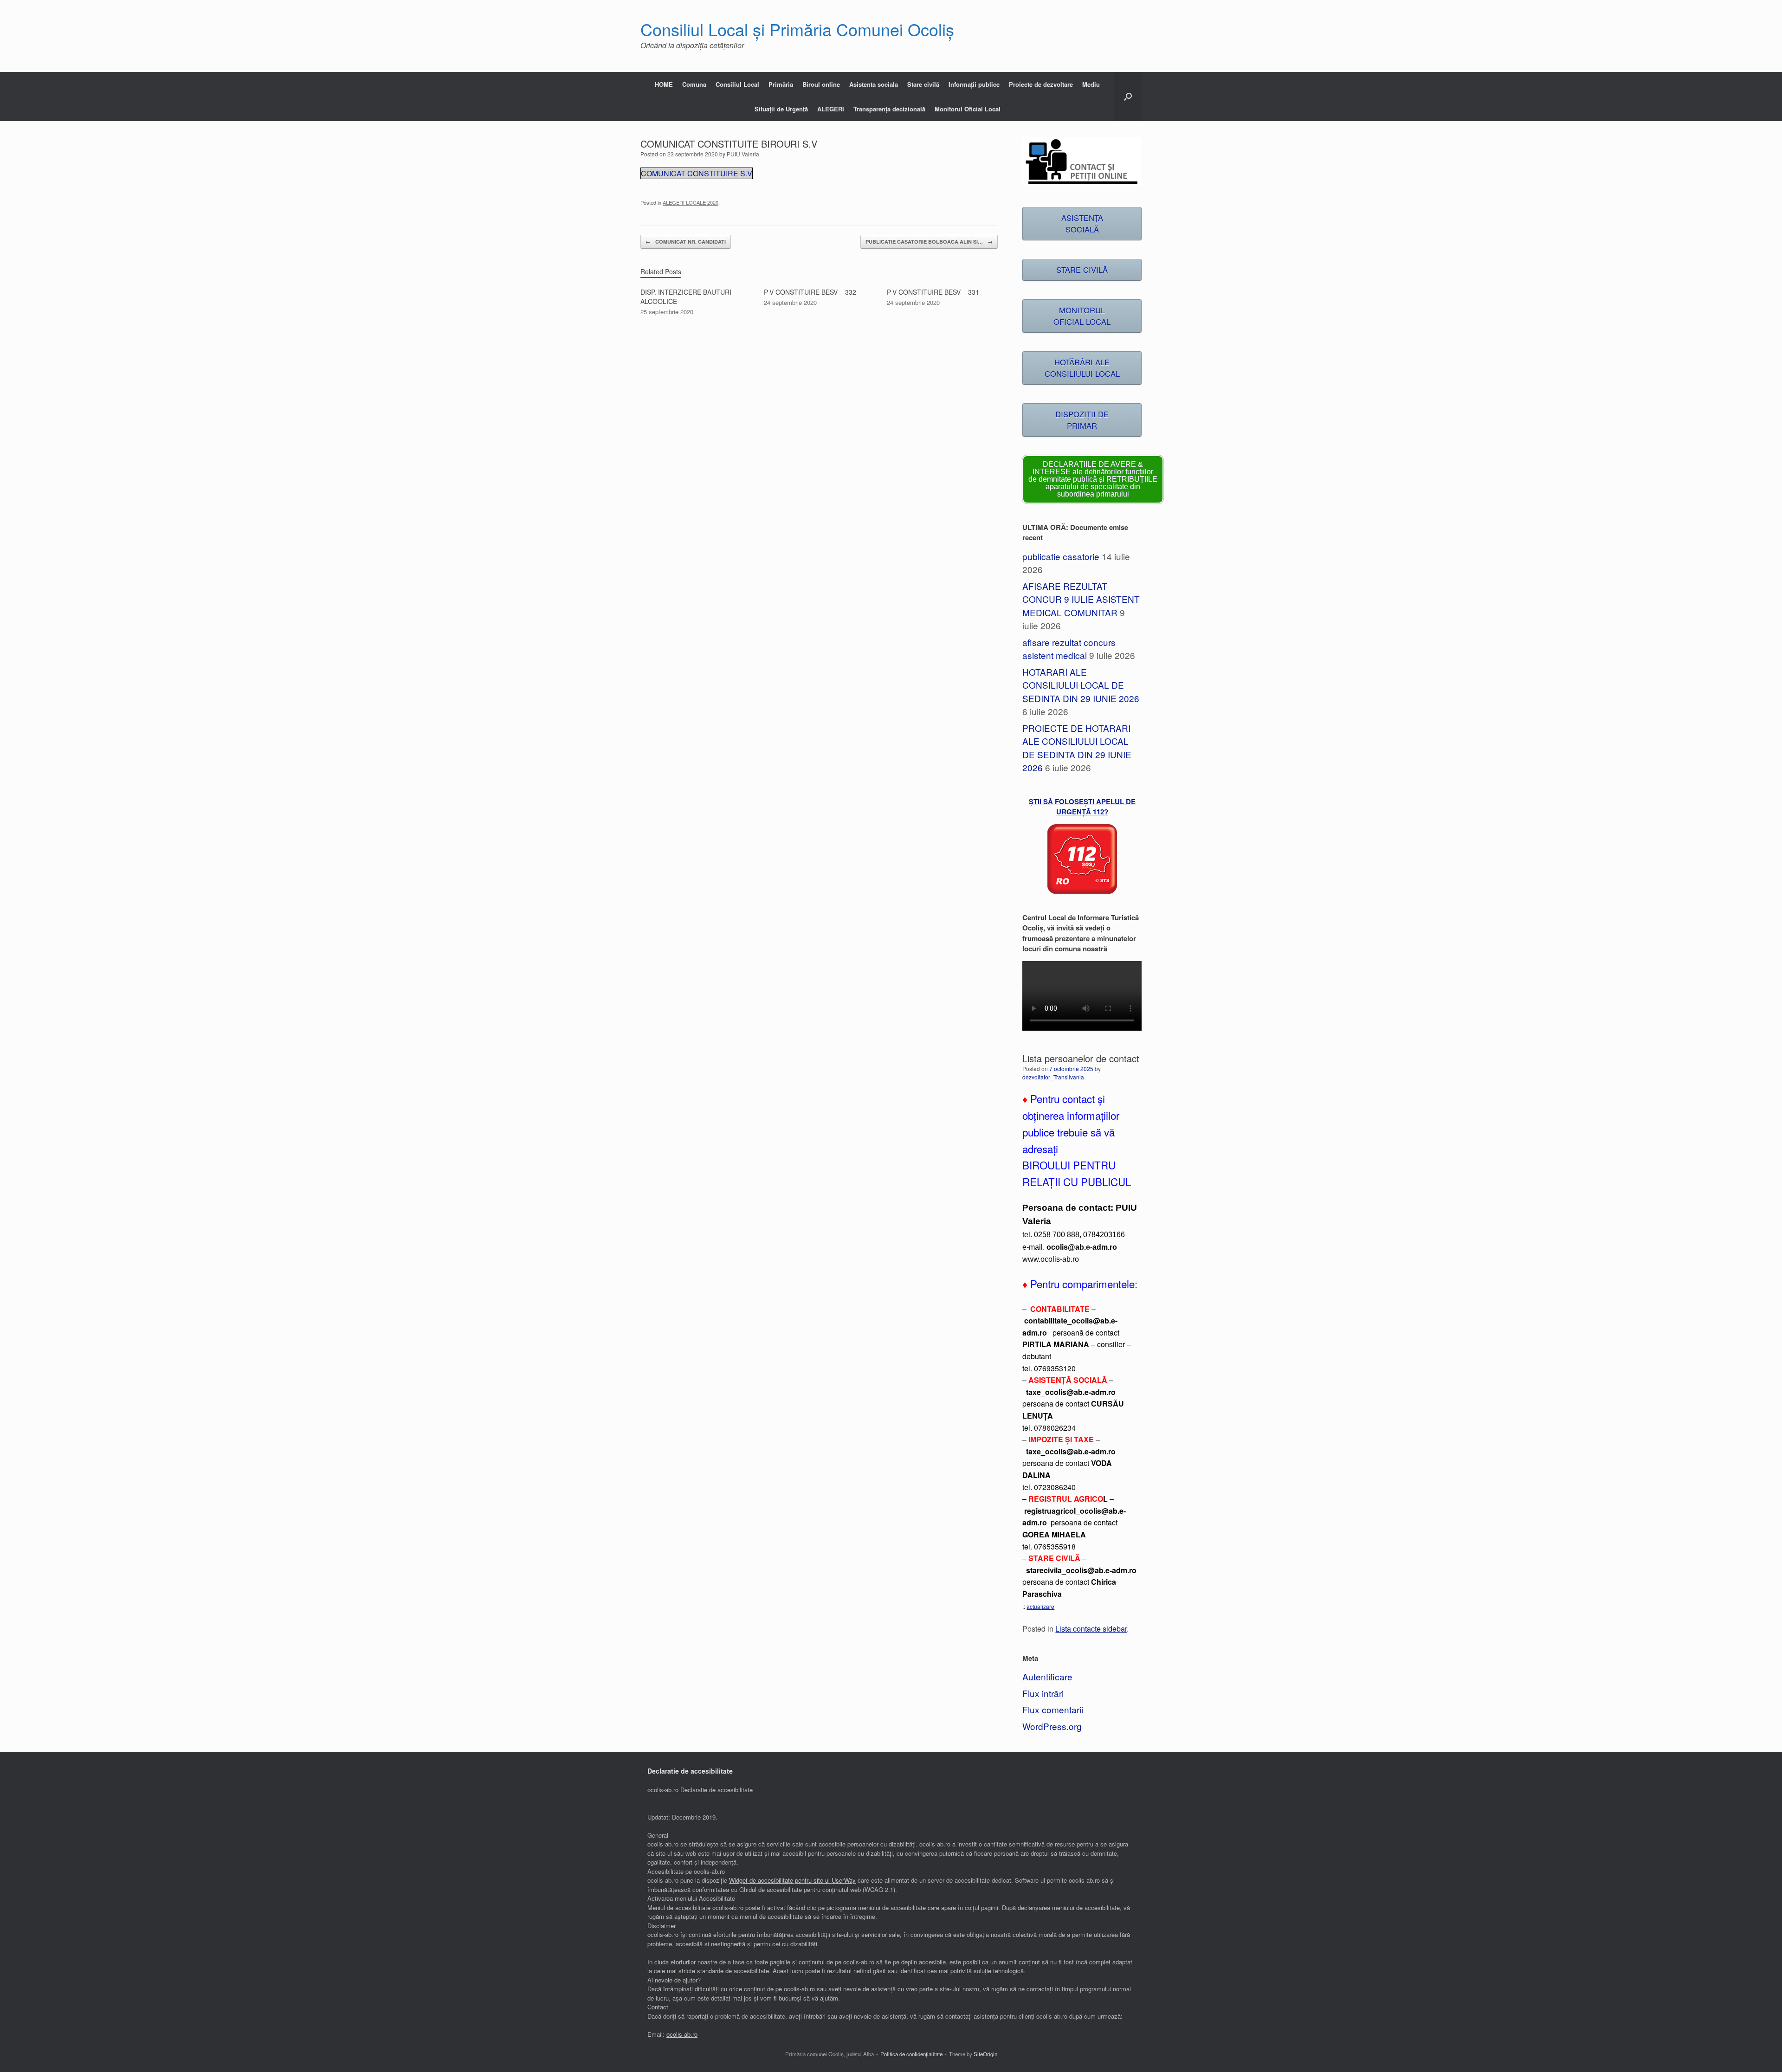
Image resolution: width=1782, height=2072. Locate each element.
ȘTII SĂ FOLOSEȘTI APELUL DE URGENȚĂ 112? (1082, 807)
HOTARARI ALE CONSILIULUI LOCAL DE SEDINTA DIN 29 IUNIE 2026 (1081, 685)
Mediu (1091, 84)
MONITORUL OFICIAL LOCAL (1082, 316)
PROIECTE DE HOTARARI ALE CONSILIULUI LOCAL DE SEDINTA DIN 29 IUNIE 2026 (1077, 748)
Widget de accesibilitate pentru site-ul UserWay (792, 1880)
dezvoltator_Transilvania (1053, 1077)
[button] (1128, 97)
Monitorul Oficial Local (968, 109)
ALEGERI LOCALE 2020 (691, 202)
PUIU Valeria (743, 154)
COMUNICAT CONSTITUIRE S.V (697, 173)
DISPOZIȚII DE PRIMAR (1082, 420)
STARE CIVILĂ (1082, 270)
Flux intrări (1043, 1693)
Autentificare (1047, 1676)
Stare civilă (923, 84)
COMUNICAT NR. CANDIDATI (686, 242)
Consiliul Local (737, 84)
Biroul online (821, 84)
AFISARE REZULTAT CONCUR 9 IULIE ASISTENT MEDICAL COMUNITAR (1081, 599)
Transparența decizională (889, 109)
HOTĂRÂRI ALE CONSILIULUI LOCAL (1082, 368)
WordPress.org (1052, 1726)
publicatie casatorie (1061, 556)
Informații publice (974, 84)
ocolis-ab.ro (682, 2034)
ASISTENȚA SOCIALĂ (1082, 223)
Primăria (781, 84)
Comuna (694, 84)
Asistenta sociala (874, 84)
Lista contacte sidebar (1091, 1628)
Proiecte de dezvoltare (1041, 84)
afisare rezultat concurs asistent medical (1069, 649)
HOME (664, 84)
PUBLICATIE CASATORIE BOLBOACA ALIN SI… (929, 242)
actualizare (1040, 1606)
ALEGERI (831, 109)
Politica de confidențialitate (911, 2054)
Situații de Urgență (781, 109)
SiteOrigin (985, 2054)
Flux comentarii (1053, 1709)
